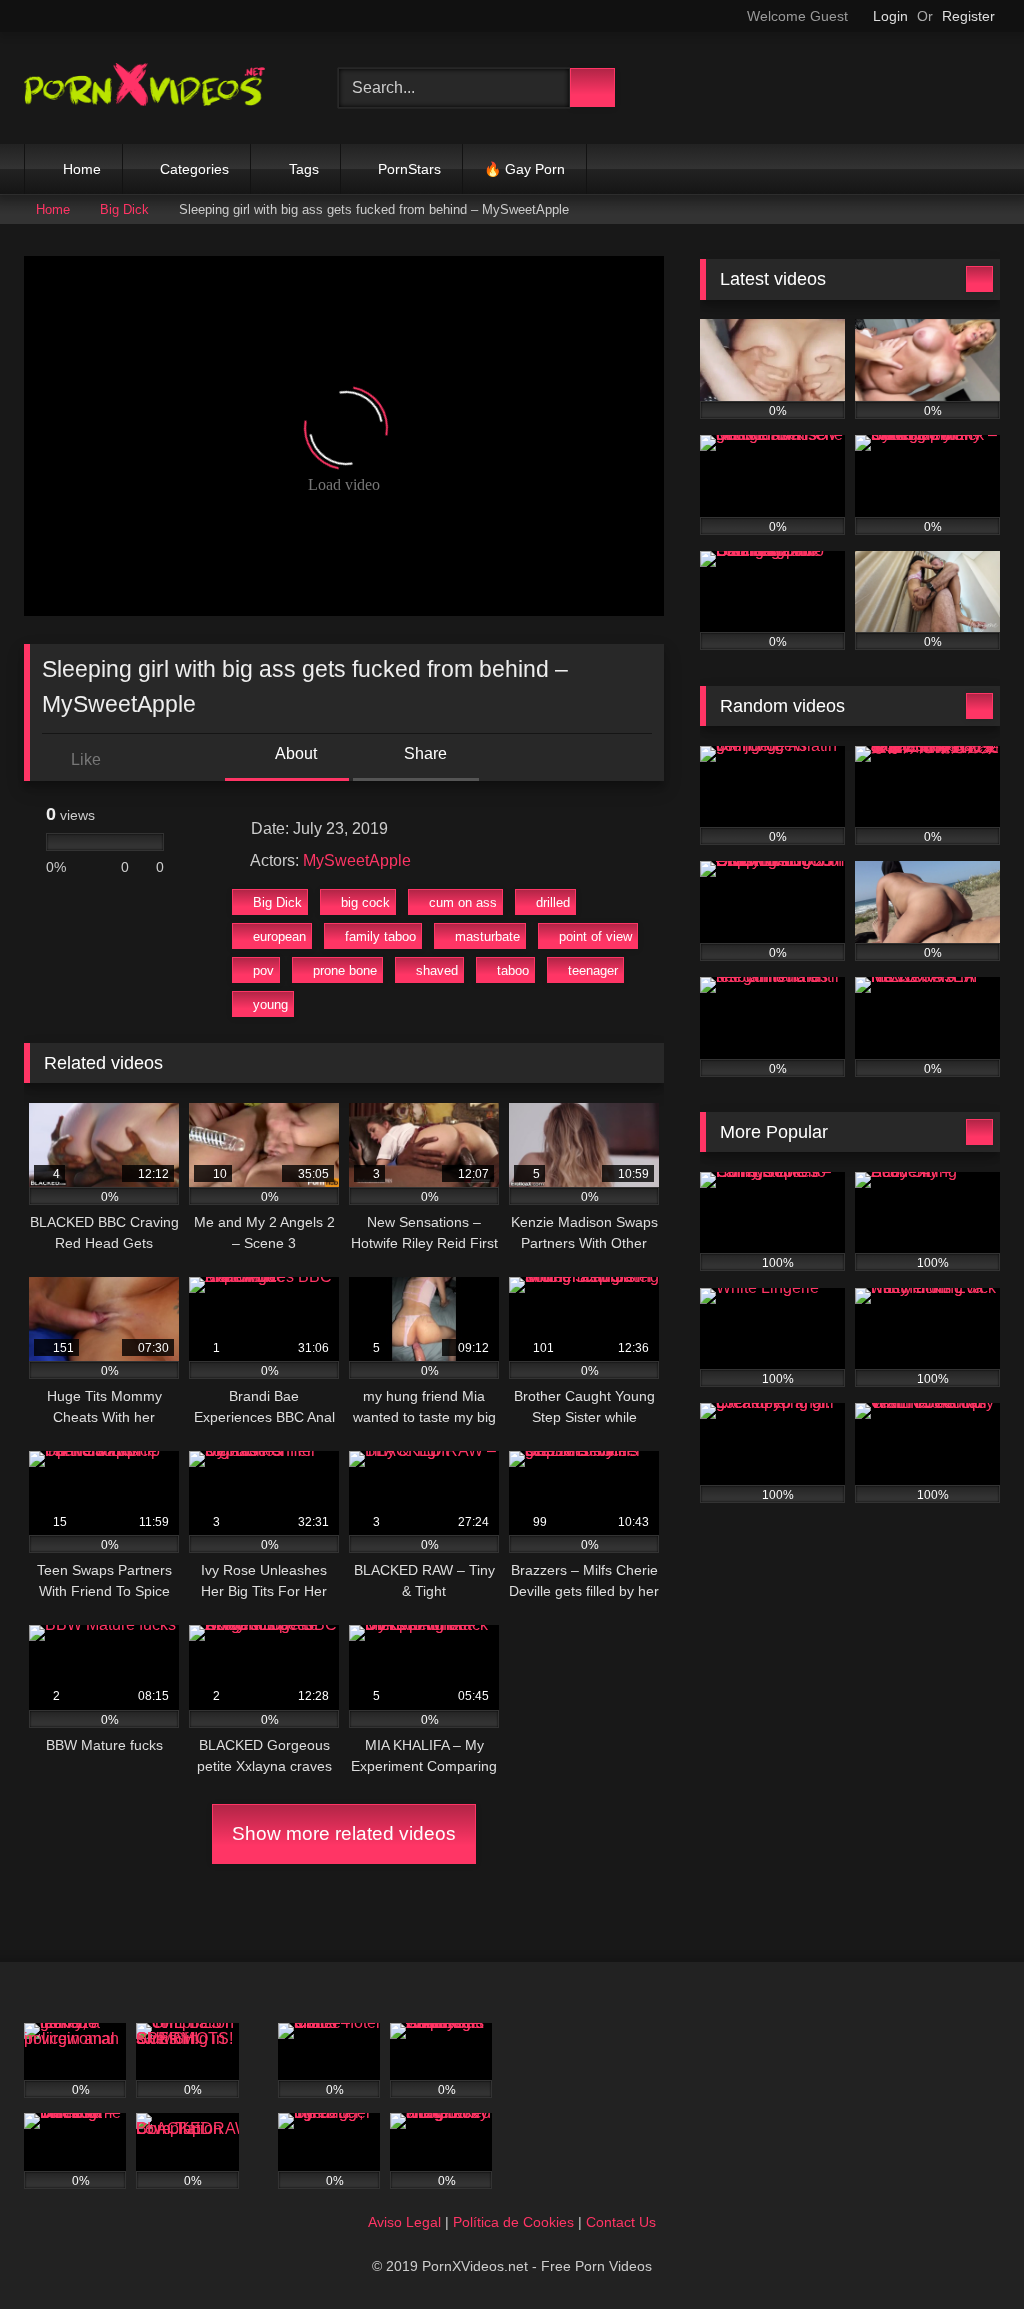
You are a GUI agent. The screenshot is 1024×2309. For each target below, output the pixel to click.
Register (968, 16)
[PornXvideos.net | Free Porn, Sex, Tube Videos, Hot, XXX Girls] (158, 88)
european (279, 936)
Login (890, 16)
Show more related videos (344, 1833)
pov (263, 970)
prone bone (345, 970)
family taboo (380, 936)
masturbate (487, 936)
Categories (194, 169)
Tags (304, 169)
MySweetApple (357, 860)
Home (82, 169)
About (294, 753)
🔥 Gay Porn (524, 169)
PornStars (409, 169)
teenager (593, 970)
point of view (595, 936)
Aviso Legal (404, 2222)
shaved (437, 970)
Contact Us (621, 2222)
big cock (365, 902)
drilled (553, 902)
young (270, 1004)
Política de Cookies (513, 2222)
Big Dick (124, 209)
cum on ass (463, 902)
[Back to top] (964, 2249)
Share (423, 753)
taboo (513, 970)
